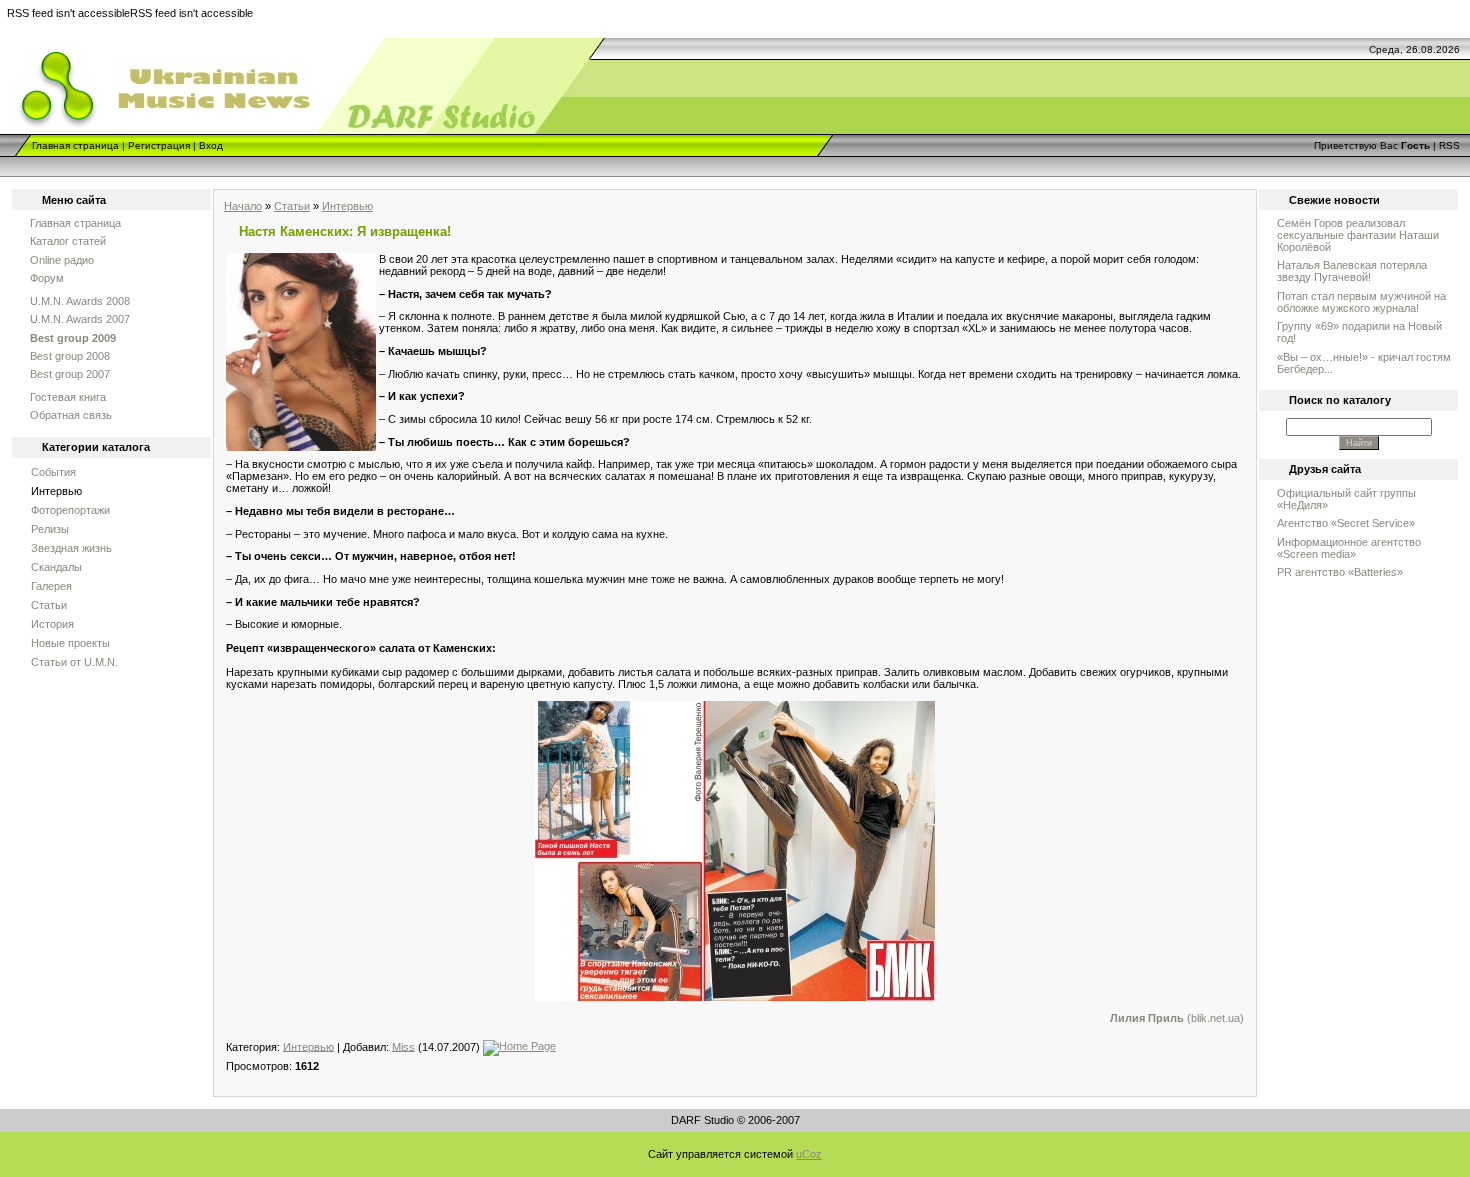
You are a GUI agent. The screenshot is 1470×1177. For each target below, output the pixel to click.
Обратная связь (71, 415)
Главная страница (75, 145)
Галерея (51, 586)
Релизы (50, 529)
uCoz (809, 1154)
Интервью (56, 491)
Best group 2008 (70, 356)
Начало (243, 206)
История (52, 624)
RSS (1449, 145)
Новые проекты (70, 643)
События (53, 472)
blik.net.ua (1215, 1018)
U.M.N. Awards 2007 (80, 319)
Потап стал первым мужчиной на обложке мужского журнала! (1361, 302)
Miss (403, 1046)
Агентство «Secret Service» (1346, 523)
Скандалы (56, 567)
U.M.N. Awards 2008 (80, 301)
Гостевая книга (68, 397)
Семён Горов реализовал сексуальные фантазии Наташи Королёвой (1358, 235)
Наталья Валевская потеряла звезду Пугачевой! (1352, 271)
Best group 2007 (70, 374)
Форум (47, 278)
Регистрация (159, 145)
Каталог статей (68, 241)
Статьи (49, 605)
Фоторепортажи (70, 510)
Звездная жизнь (71, 548)
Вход (211, 145)
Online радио (62, 260)
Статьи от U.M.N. (74, 662)
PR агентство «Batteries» (1340, 572)
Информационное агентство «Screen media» (1349, 548)
